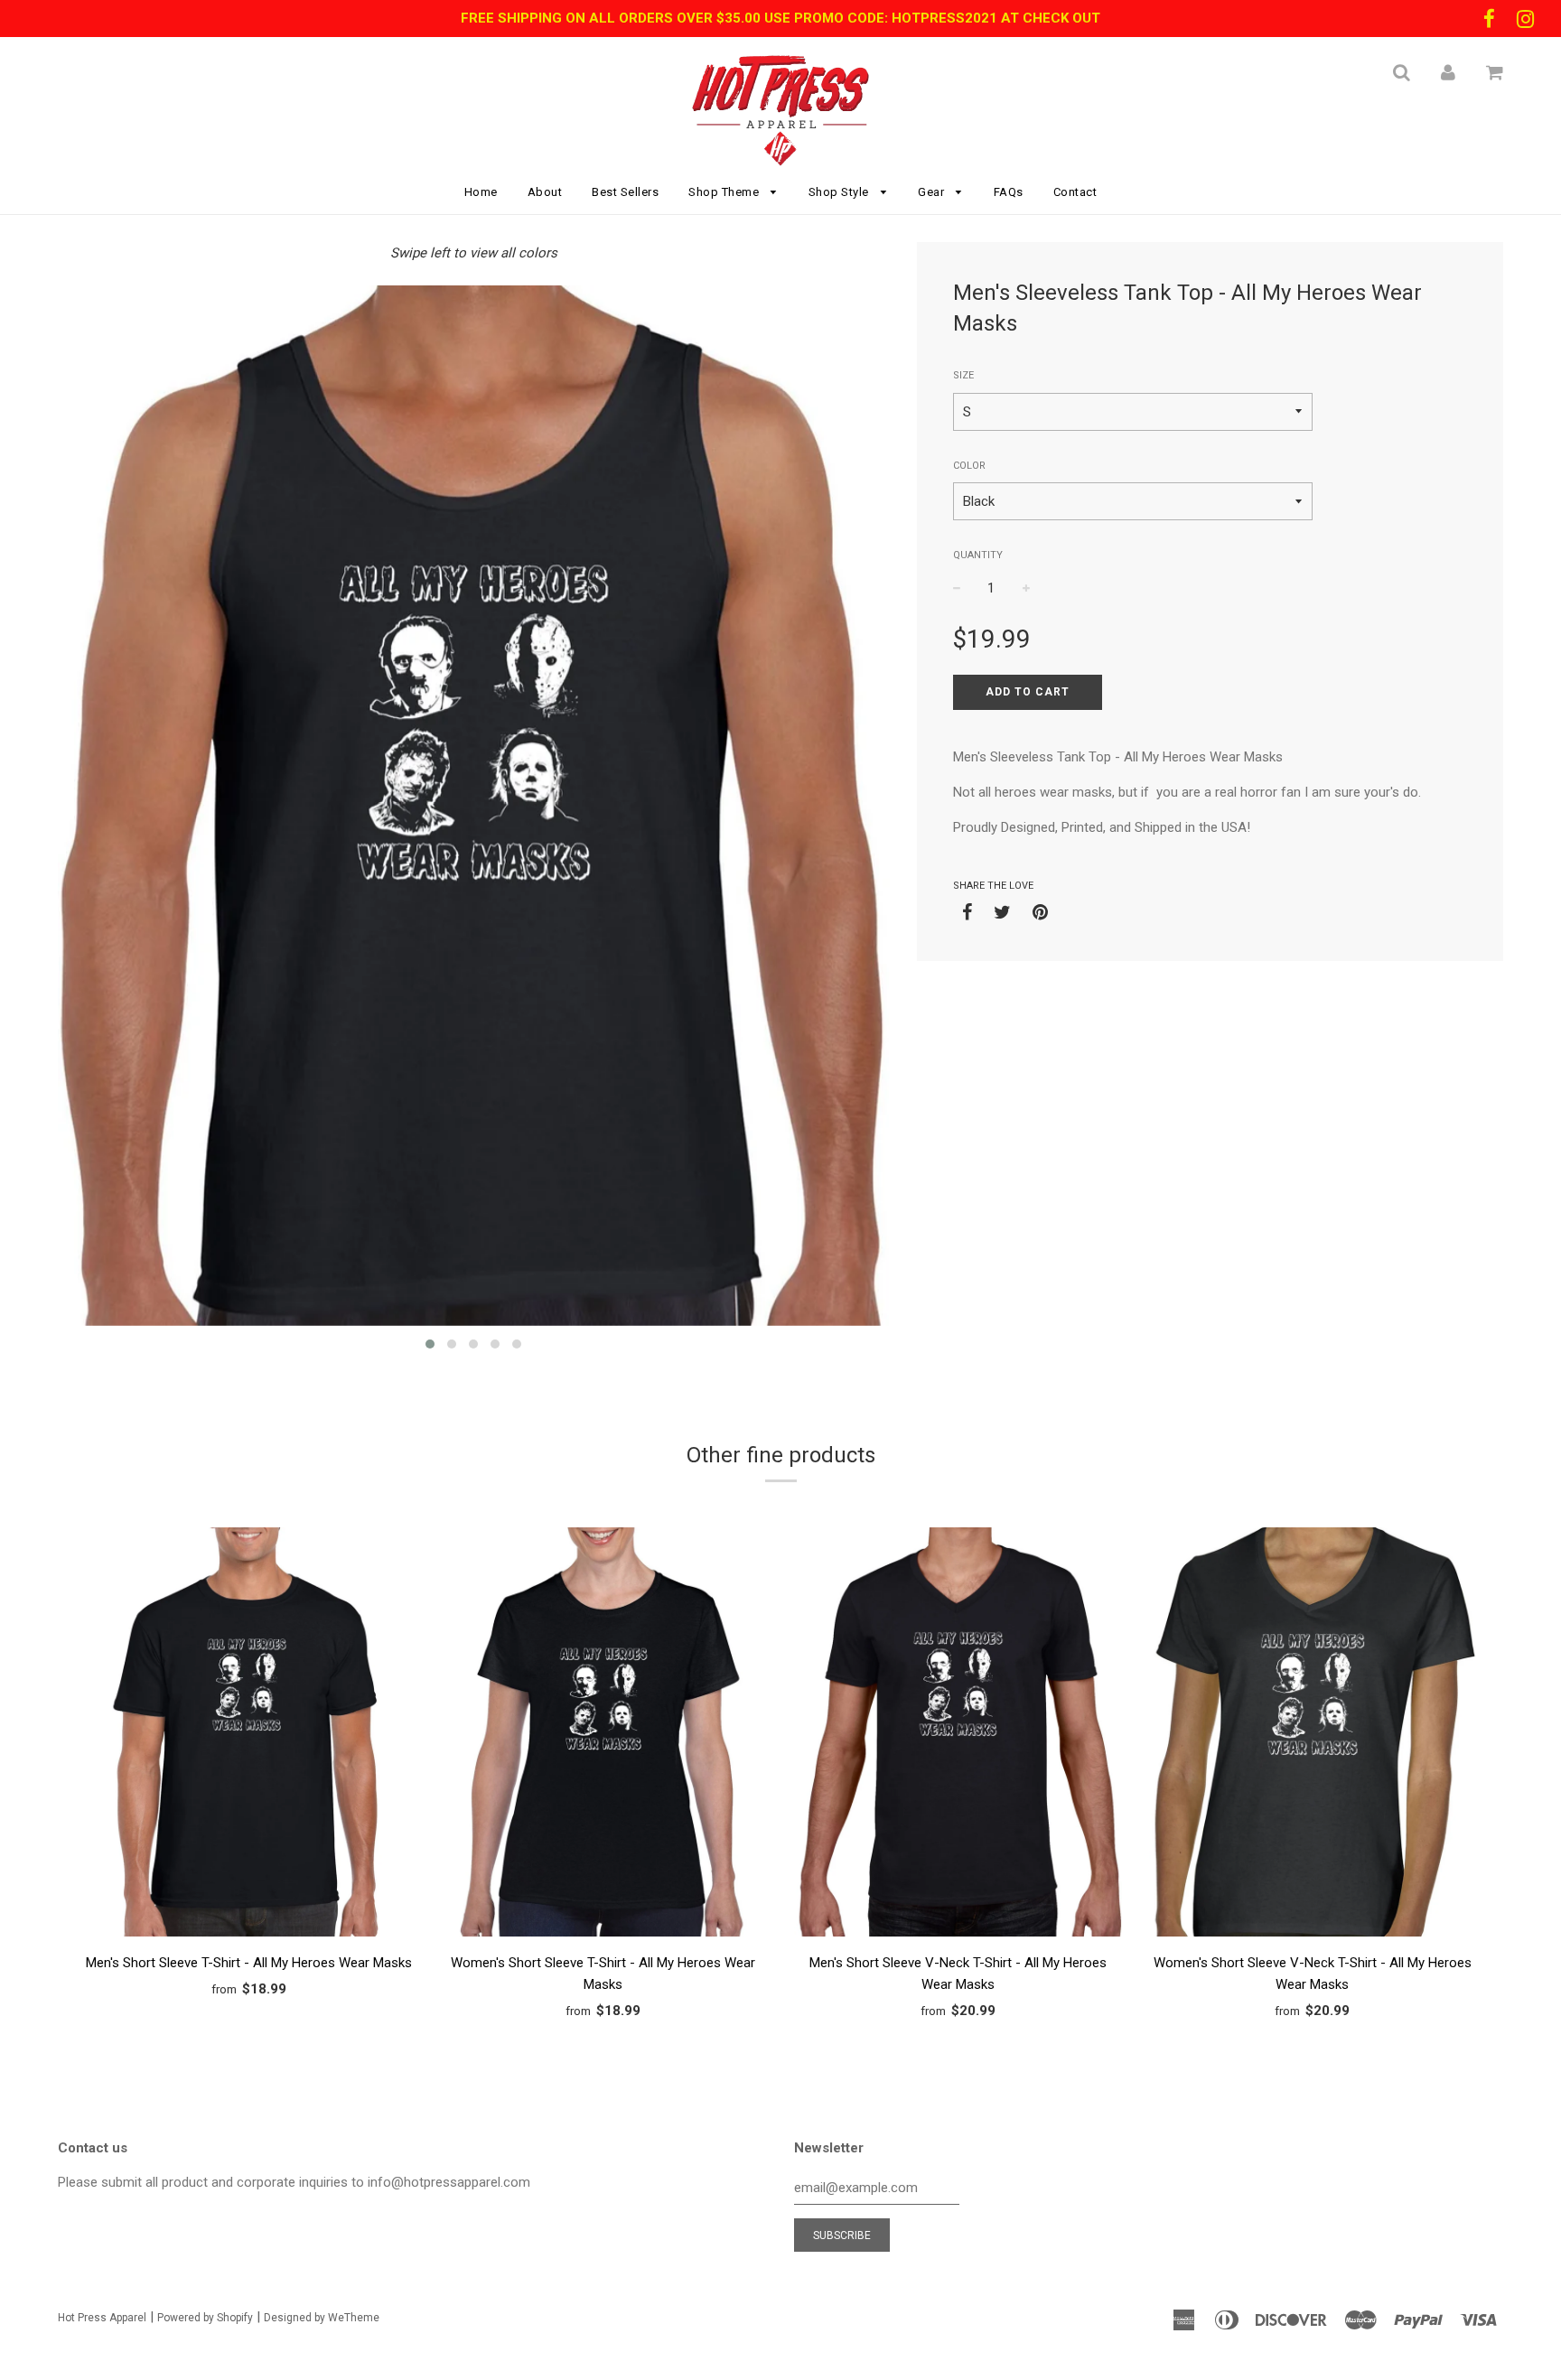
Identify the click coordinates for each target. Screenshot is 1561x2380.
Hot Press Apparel (102, 2318)
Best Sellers (625, 192)
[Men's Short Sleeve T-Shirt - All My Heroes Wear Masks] (249, 1735)
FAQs (1009, 192)
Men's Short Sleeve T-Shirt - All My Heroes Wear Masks (249, 1963)
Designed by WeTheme (322, 2318)
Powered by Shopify (205, 2318)
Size (963, 375)
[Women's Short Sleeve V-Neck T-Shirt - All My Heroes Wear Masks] (1313, 1735)
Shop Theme (725, 192)
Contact (1075, 192)
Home (481, 192)
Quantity (978, 555)
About (545, 192)
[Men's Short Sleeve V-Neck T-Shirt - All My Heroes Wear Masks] (958, 1735)
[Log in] (1448, 72)
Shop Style (841, 192)
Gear (933, 192)
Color (969, 466)
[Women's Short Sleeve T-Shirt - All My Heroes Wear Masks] (604, 1735)
